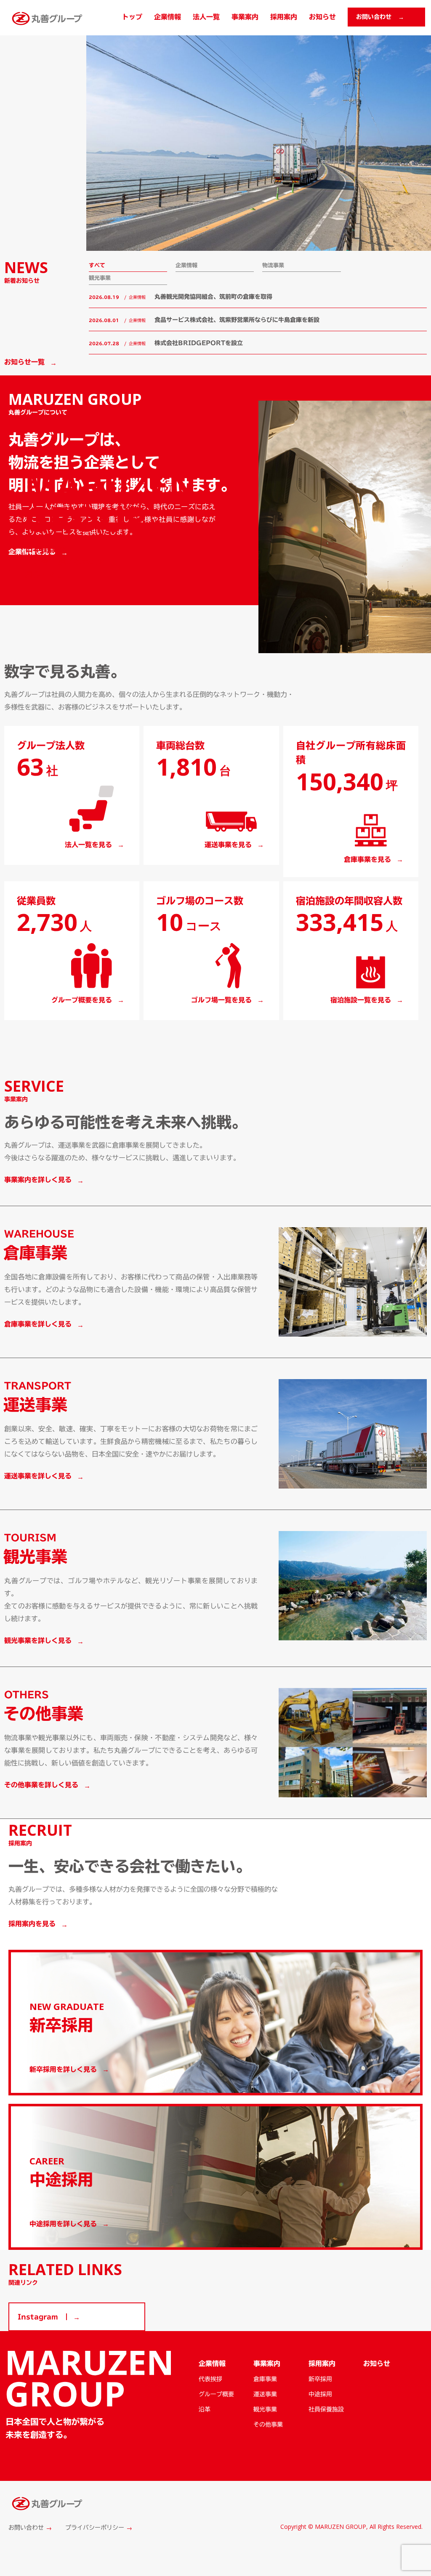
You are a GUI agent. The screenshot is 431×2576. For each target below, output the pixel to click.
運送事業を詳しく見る (38, 1476)
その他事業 (268, 2424)
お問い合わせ (26, 2528)
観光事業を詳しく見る (38, 1640)
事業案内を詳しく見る (38, 1180)
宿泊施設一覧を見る (361, 1000)
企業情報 (168, 17)
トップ (132, 17)
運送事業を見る (228, 845)
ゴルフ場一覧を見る (221, 1000)
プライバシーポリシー (95, 2528)
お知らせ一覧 (24, 362)
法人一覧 (206, 17)
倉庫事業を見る (367, 859)
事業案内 (245, 17)
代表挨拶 (210, 2379)
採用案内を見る (32, 1924)
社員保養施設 (326, 2409)
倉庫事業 (265, 2379)
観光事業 (100, 278)
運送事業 (265, 2394)
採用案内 (284, 17)
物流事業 (273, 265)
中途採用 (320, 2394)
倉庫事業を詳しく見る (38, 1324)
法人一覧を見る (88, 845)
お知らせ (322, 17)
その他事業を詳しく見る (41, 1785)
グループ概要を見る (82, 1000)
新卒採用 (320, 2379)
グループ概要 (216, 2394)
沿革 (205, 2409)
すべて (97, 265)
